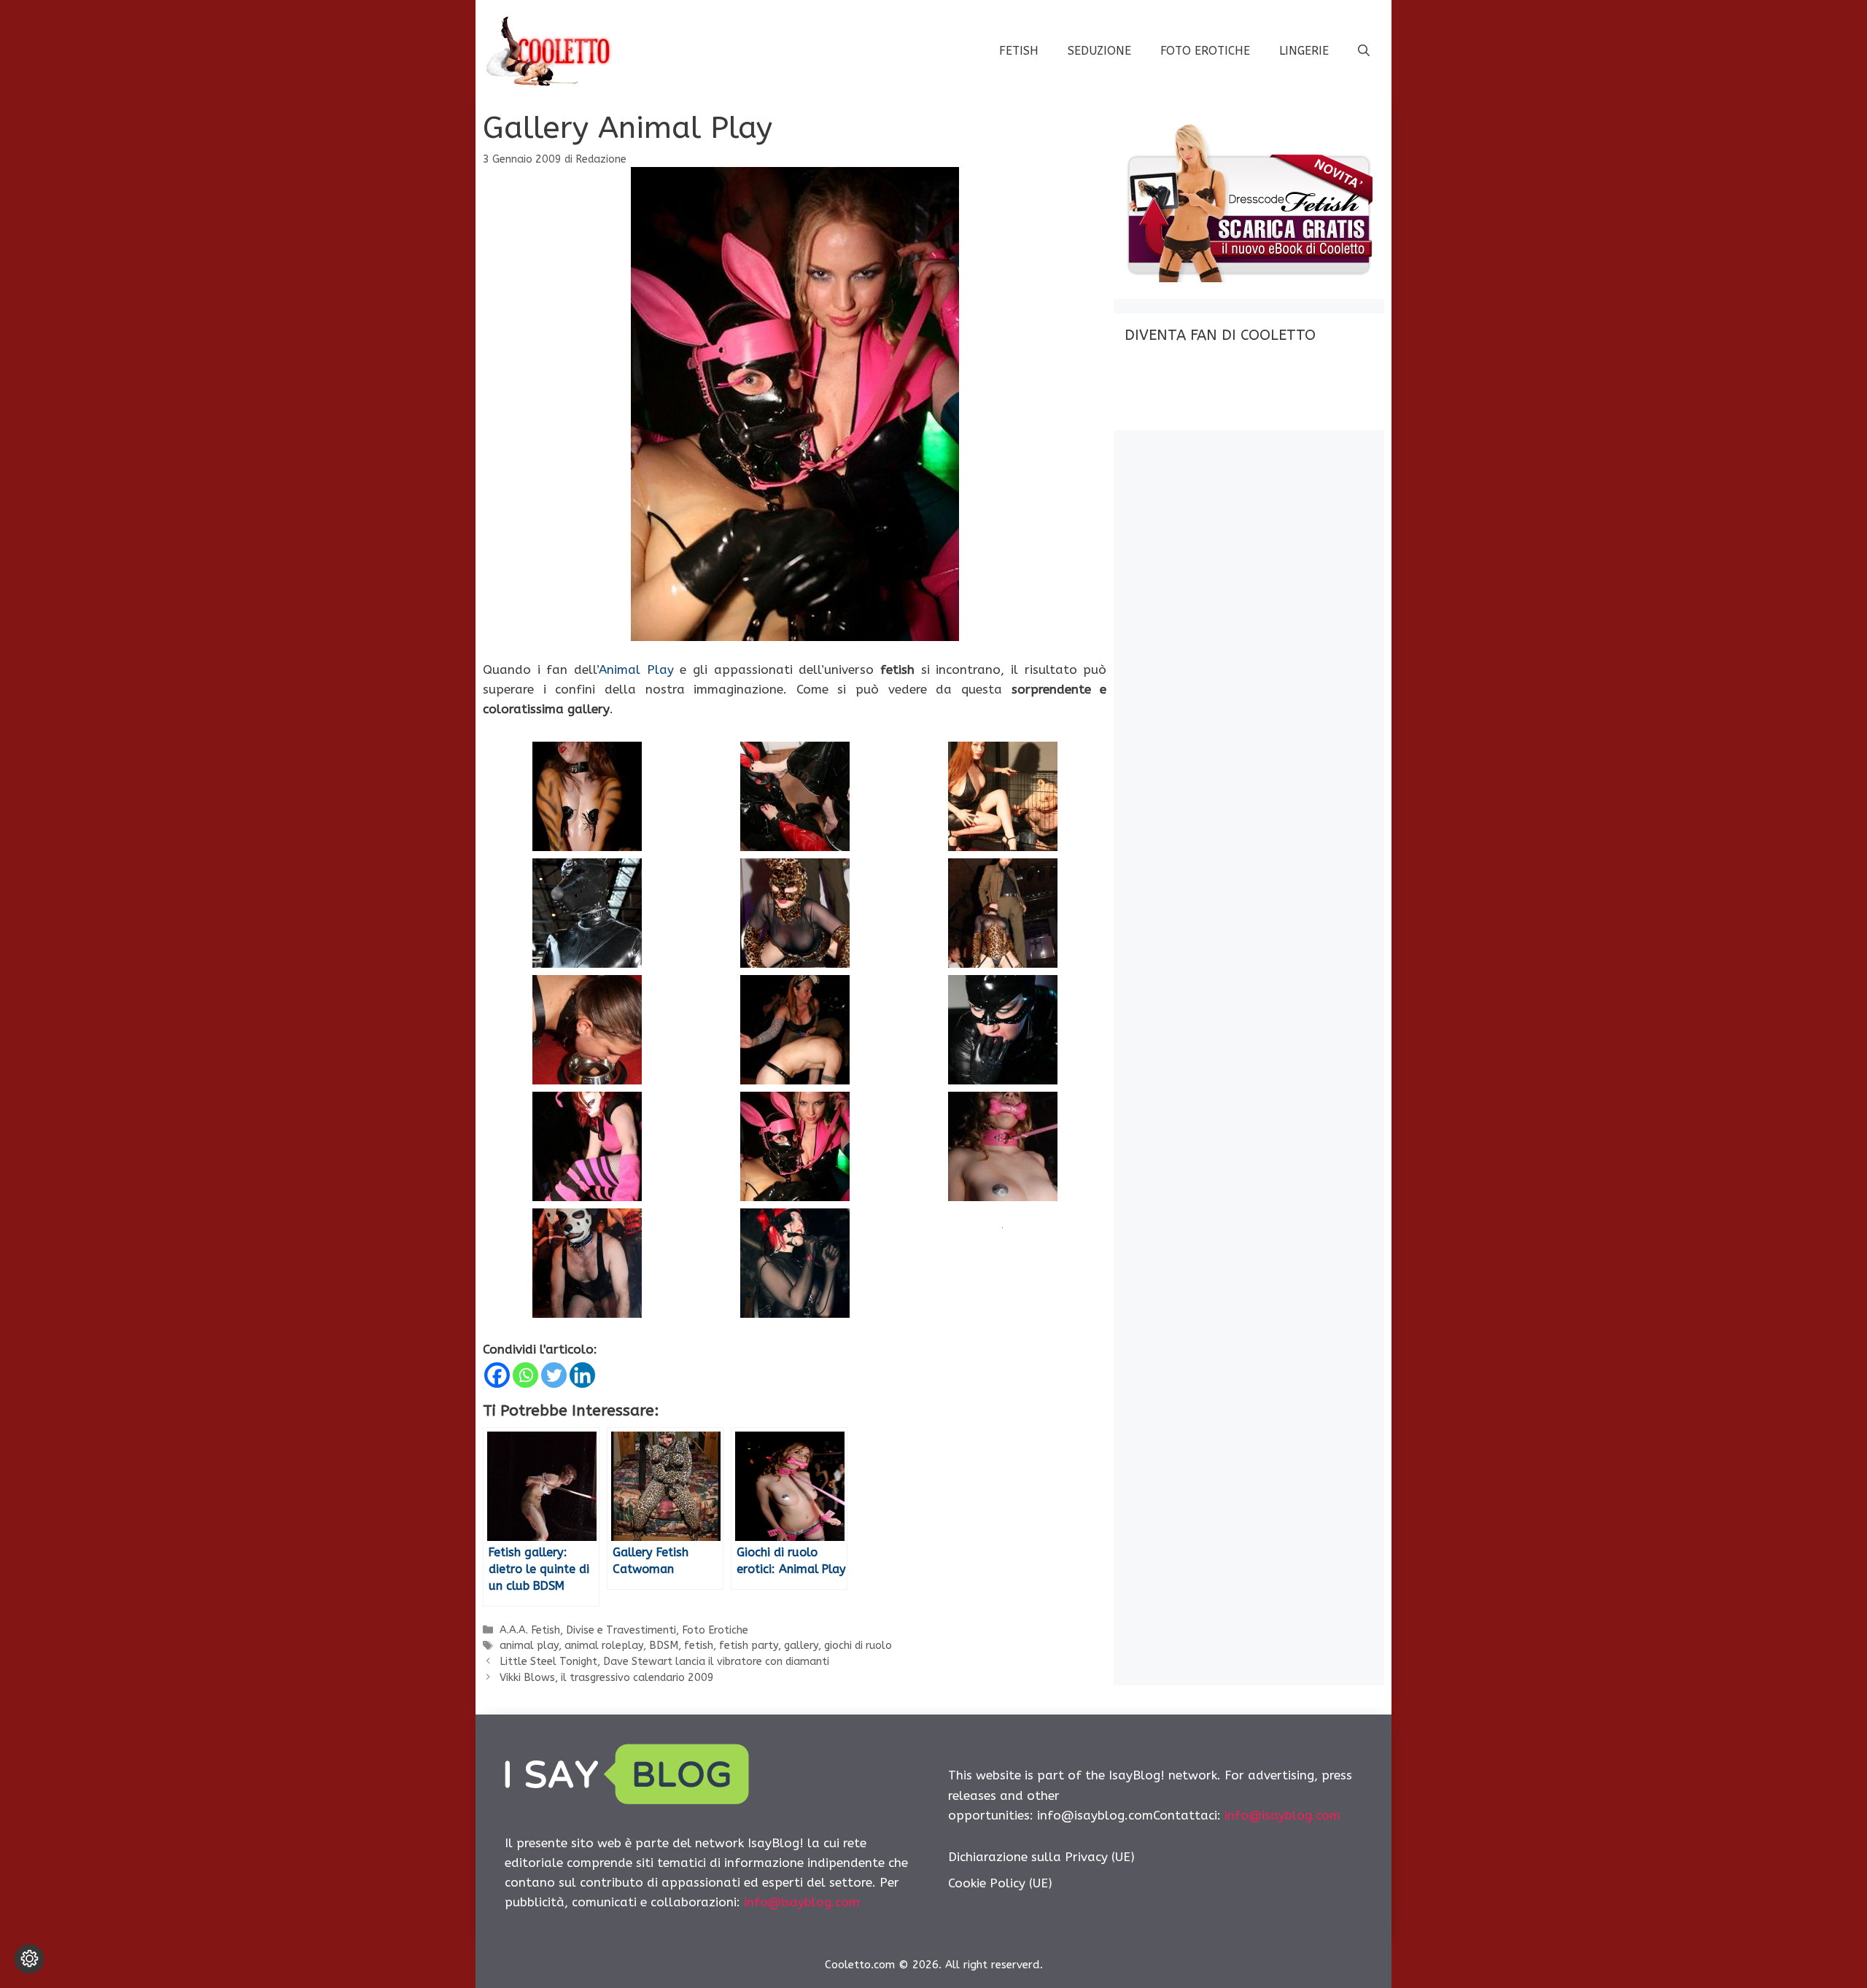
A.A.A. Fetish (530, 1630)
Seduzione (1099, 51)
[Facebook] (497, 1375)
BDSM (664, 1646)
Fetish (1019, 51)
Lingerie (1304, 51)
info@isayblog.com (802, 1902)
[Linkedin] (582, 1375)
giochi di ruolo (858, 1646)
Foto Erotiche (1205, 51)
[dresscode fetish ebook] (1249, 278)
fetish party (749, 1646)
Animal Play (636, 669)
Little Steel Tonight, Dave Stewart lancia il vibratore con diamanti (664, 1662)
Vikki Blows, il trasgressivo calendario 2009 (607, 1678)
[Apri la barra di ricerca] (1364, 51)
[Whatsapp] (525, 1375)
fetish (699, 1646)
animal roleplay (604, 1646)
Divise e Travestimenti (621, 1630)
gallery (801, 1646)
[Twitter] (554, 1375)
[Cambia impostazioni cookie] (29, 1959)
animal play (529, 1646)
